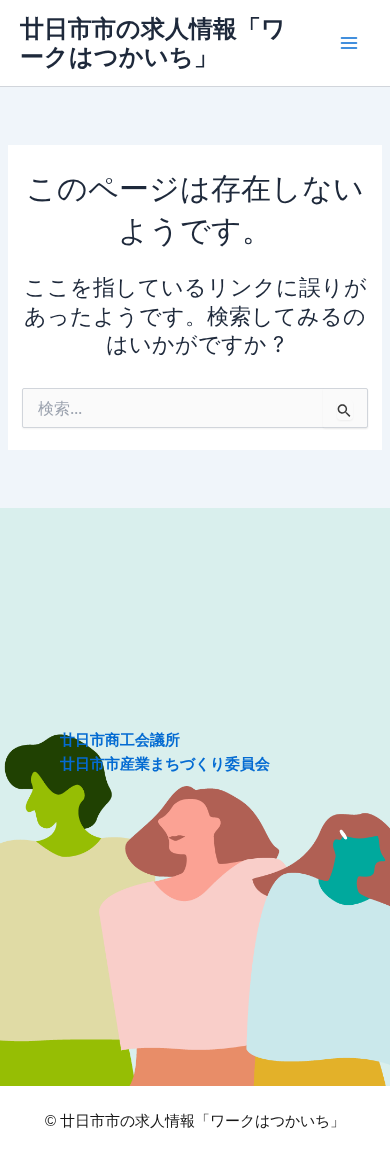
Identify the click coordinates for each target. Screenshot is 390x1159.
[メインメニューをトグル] (349, 43)
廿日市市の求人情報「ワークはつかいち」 (153, 42)
